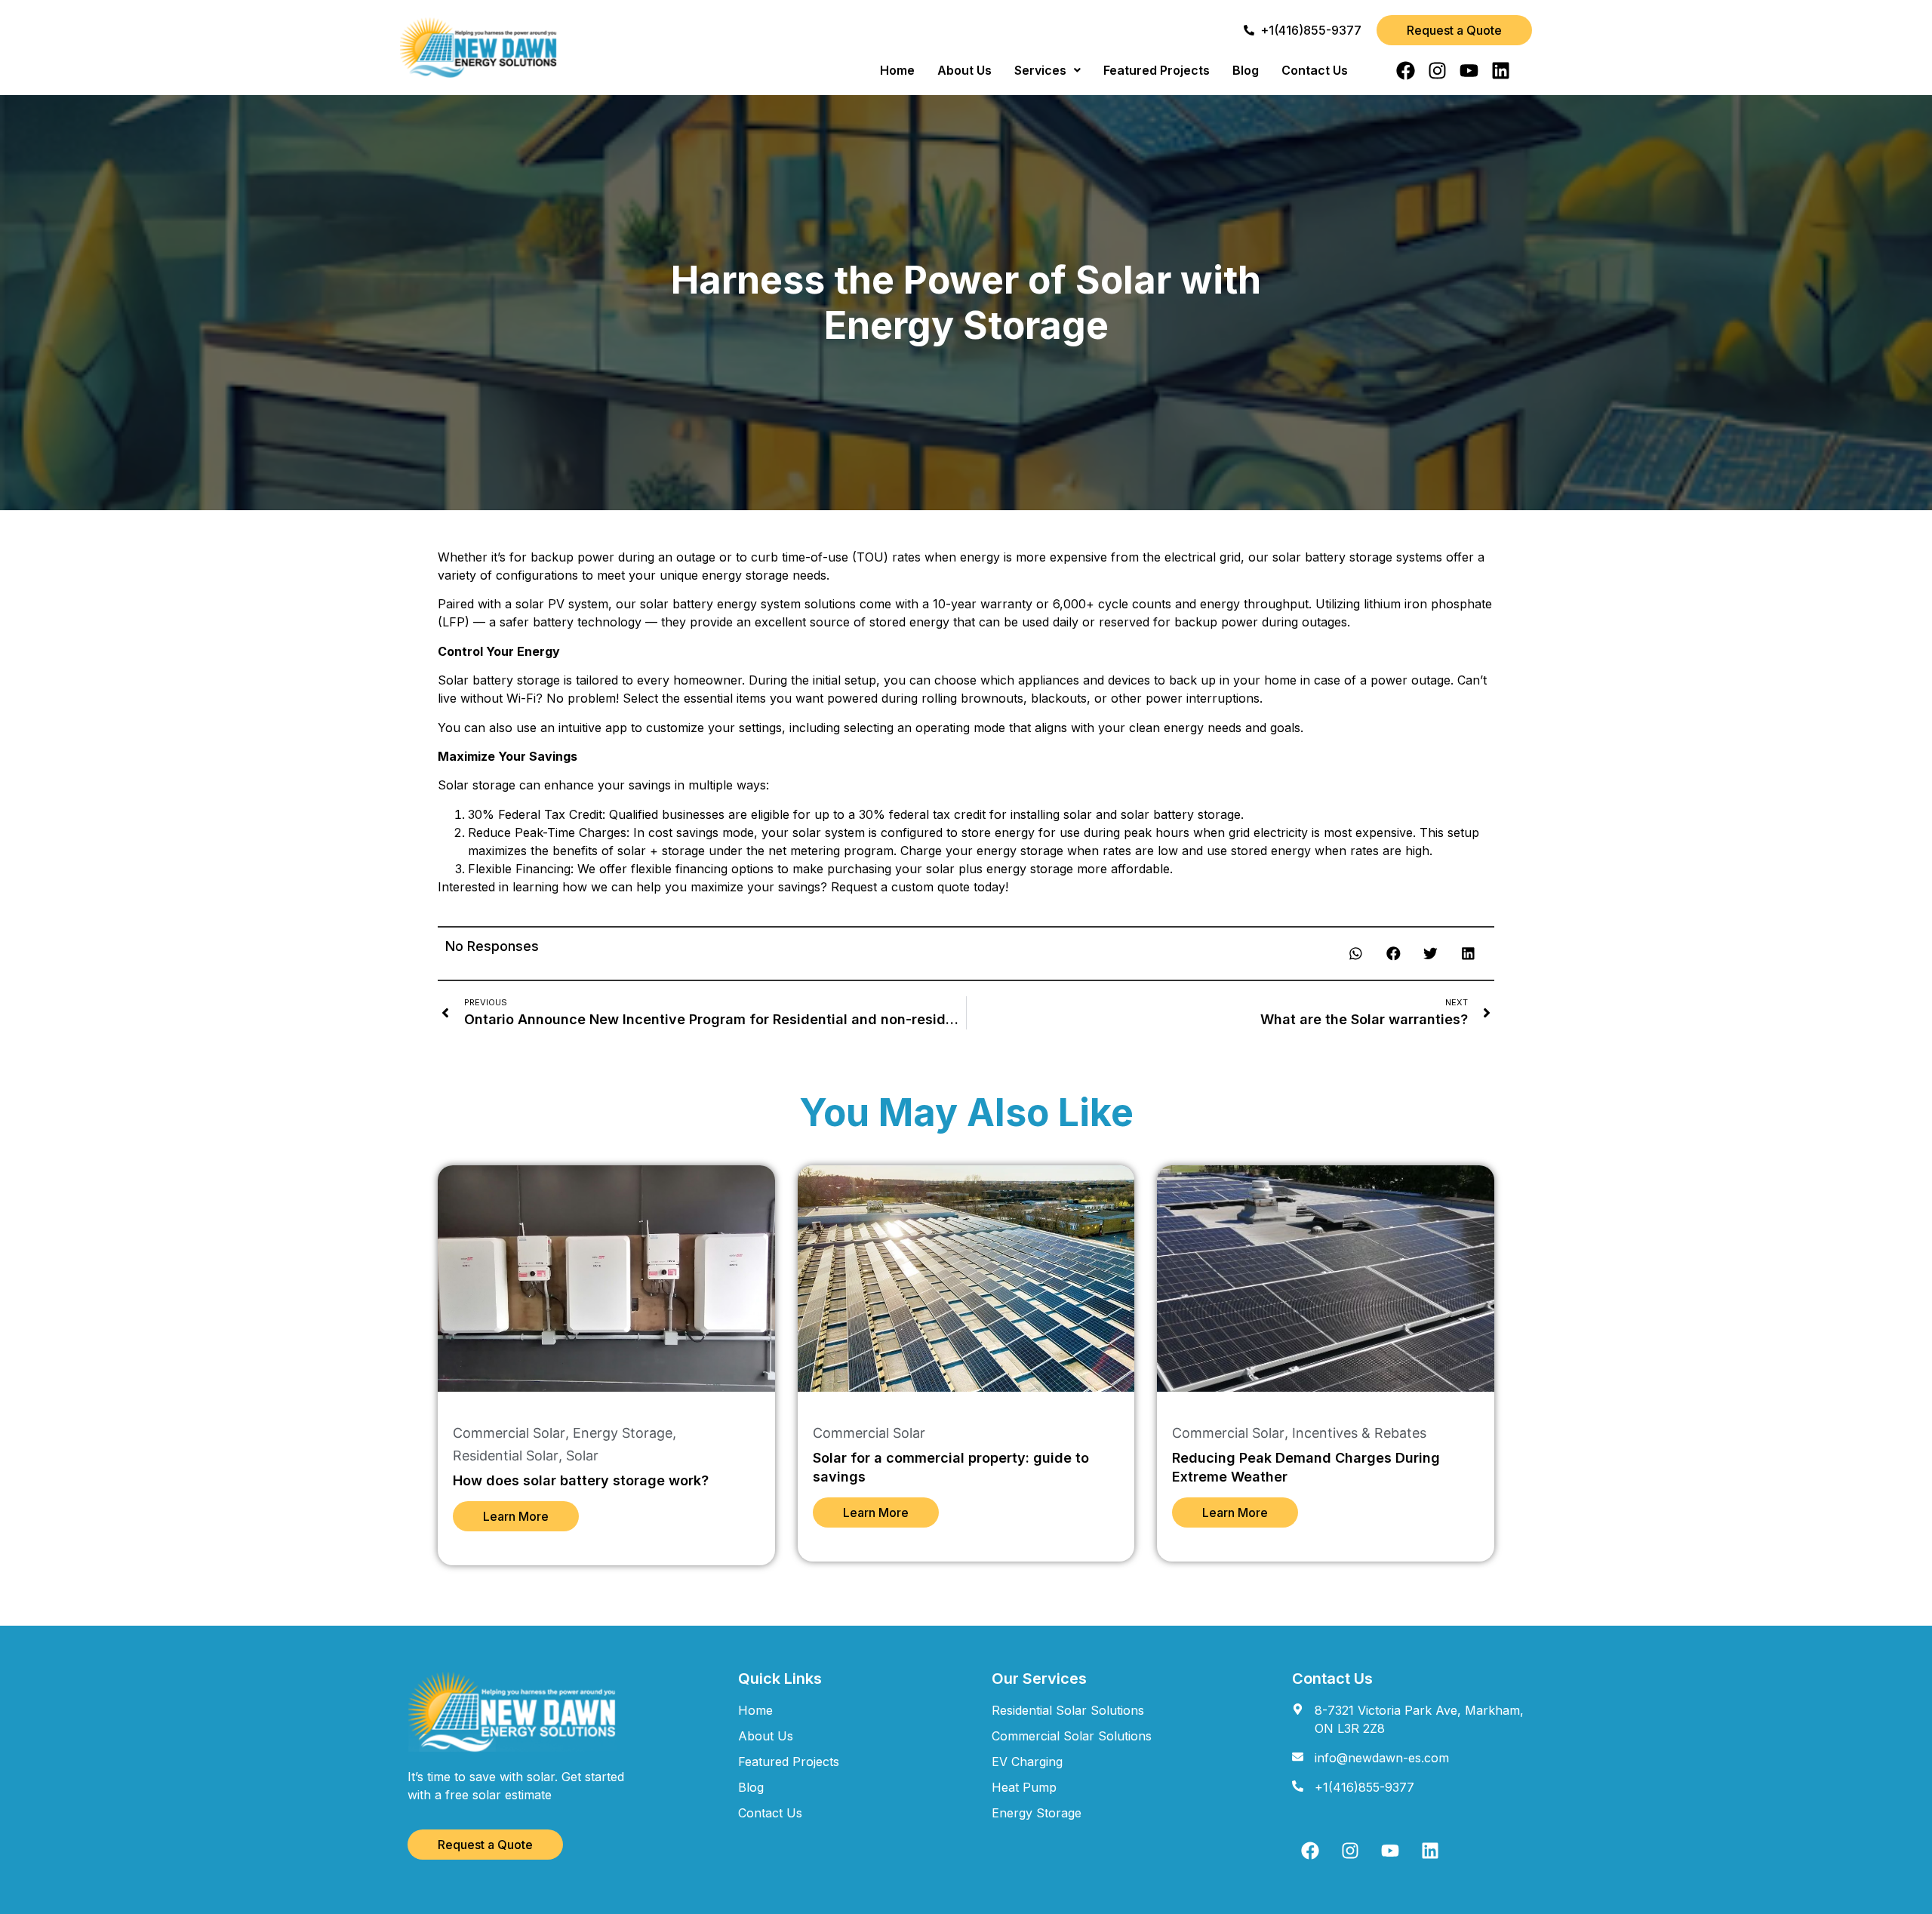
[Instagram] (1437, 71)
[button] (1048, 70)
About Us (964, 70)
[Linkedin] (1501, 71)
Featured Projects (1157, 70)
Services (1040, 70)
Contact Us (1315, 70)
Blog (1246, 70)
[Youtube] (1469, 71)
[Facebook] (1406, 71)
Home (897, 70)
